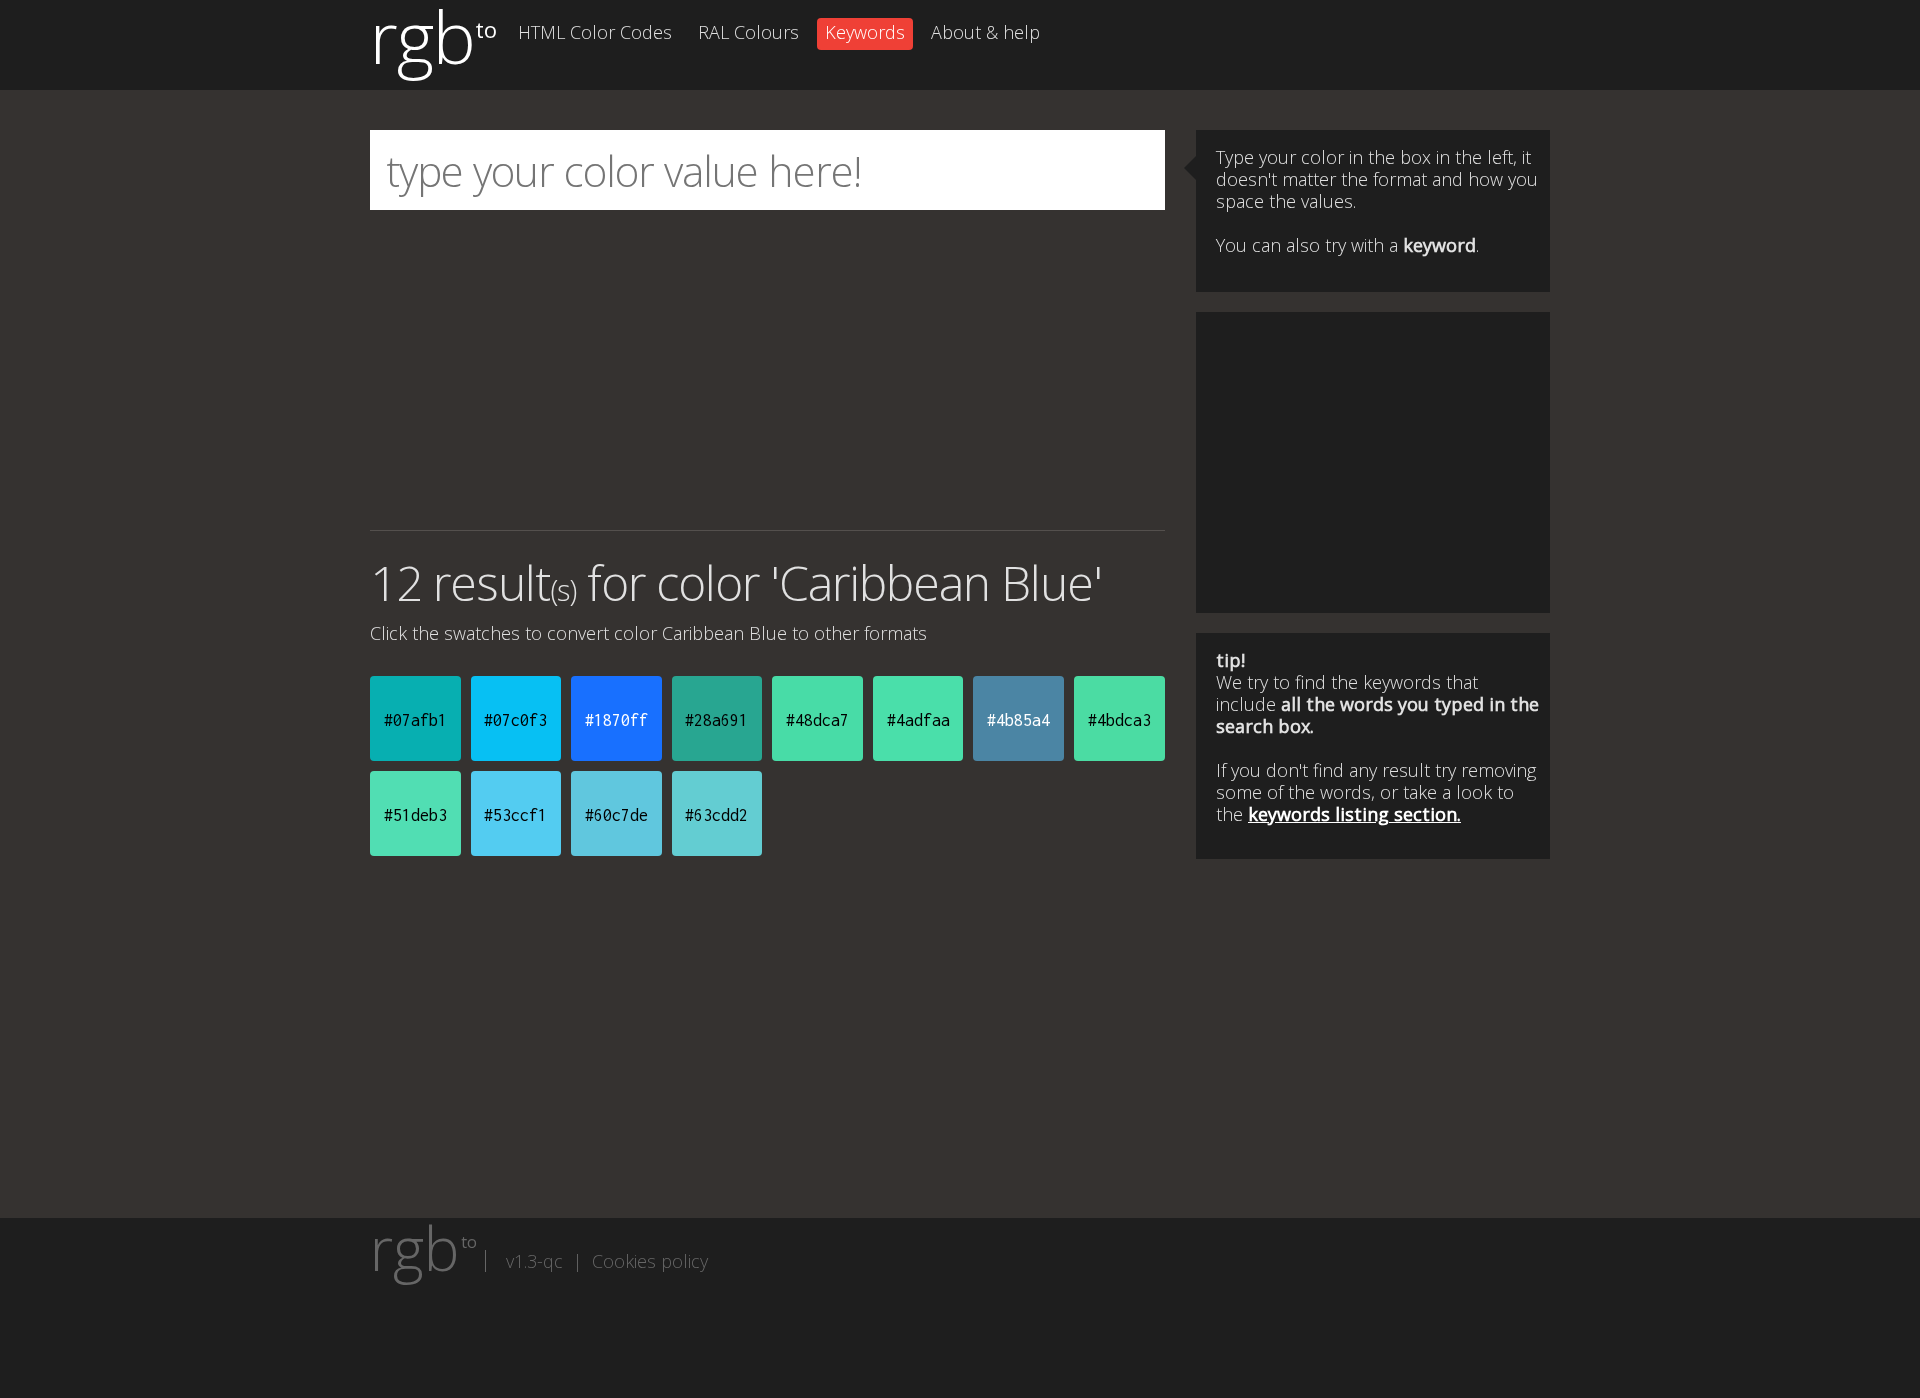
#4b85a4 (1018, 720)
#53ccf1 (515, 815)
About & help (985, 32)
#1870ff (616, 720)
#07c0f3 (515, 720)
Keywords (865, 32)
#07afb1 (415, 720)
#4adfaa (918, 720)
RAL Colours (748, 32)
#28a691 (716, 720)
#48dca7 (817, 720)
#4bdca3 (1119, 720)
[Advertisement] (767, 370)
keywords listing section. (1354, 814)
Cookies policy (650, 1261)
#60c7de (616, 815)
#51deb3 (415, 815)
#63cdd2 (716, 815)
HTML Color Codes (595, 32)
